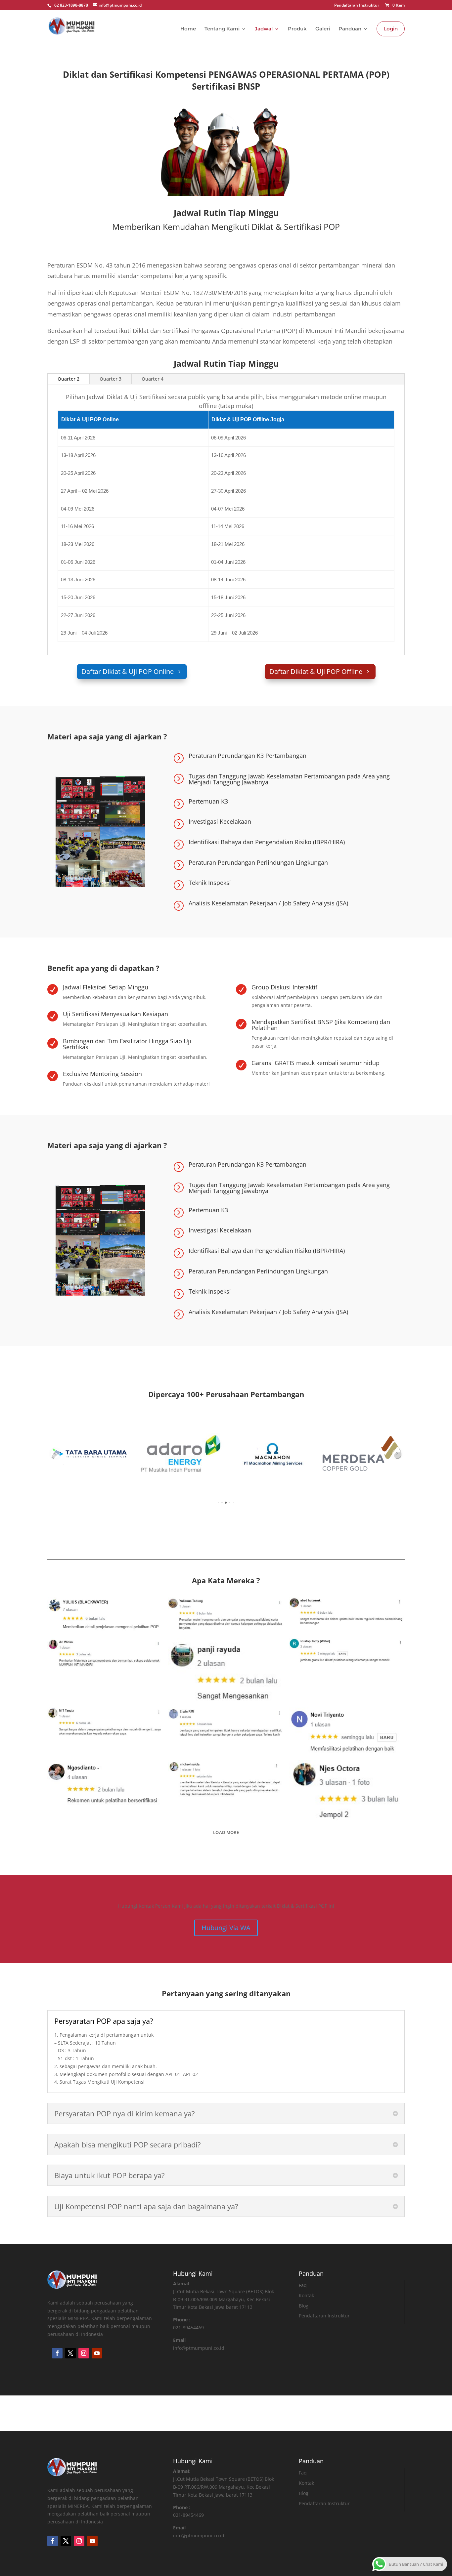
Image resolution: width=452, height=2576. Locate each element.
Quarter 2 (68, 379)
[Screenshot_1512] (226, 1778)
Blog (304, 2306)
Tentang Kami (222, 29)
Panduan (350, 29)
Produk (297, 29)
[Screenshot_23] (105, 1784)
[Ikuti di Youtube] (97, 2353)
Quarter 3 (111, 379)
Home (188, 29)
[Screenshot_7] (226, 1614)
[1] (181, 1454)
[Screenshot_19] (105, 1615)
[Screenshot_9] (226, 1722)
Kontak (306, 2295)
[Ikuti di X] (70, 2353)
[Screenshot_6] (105, 1652)
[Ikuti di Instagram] (84, 2353)
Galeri (323, 29)
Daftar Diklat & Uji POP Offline (316, 671)
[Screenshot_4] (347, 1651)
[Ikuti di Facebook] (57, 2353)
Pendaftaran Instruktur (357, 6)
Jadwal (264, 29)
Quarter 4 (153, 379)
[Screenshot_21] (347, 1731)
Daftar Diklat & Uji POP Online (128, 671)
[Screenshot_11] (347, 1612)
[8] (271, 1454)
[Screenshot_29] (347, 1790)
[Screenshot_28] (226, 1670)
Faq (303, 2285)
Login (391, 29)
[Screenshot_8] (105, 1722)
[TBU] (90, 1454)
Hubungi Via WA (226, 1928)
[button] (55, 1454)
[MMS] (362, 1454)
